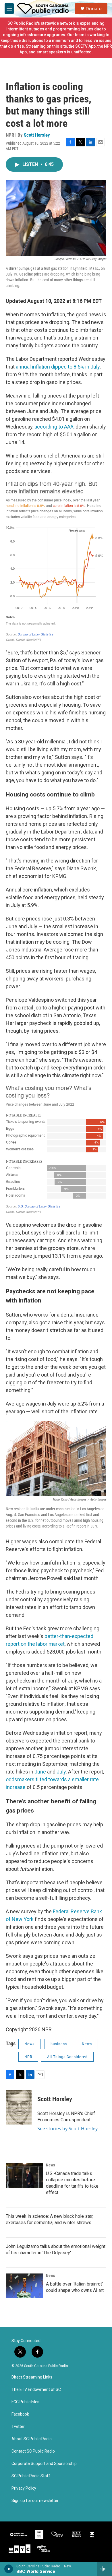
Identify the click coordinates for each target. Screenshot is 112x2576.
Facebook (20, 2414)
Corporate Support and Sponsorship (44, 2464)
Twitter (18, 2427)
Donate (94, 9)
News (29, 2044)
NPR (28, 2057)
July (61, 1772)
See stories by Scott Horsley (67, 2129)
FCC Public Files (25, 2402)
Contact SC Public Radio (33, 2451)
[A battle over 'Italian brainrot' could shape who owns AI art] (24, 2286)
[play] (9, 2569)
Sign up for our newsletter (35, 2501)
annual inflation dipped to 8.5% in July (58, 367)
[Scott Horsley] (19, 2108)
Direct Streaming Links (32, 2377)
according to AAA (54, 427)
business (59, 2044)
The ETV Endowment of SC (36, 2390)
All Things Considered (67, 2057)
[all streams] (104, 2569)
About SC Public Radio (32, 2439)
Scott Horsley (37, 135)
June (40, 1772)
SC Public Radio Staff (31, 2476)
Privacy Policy (24, 2488)
